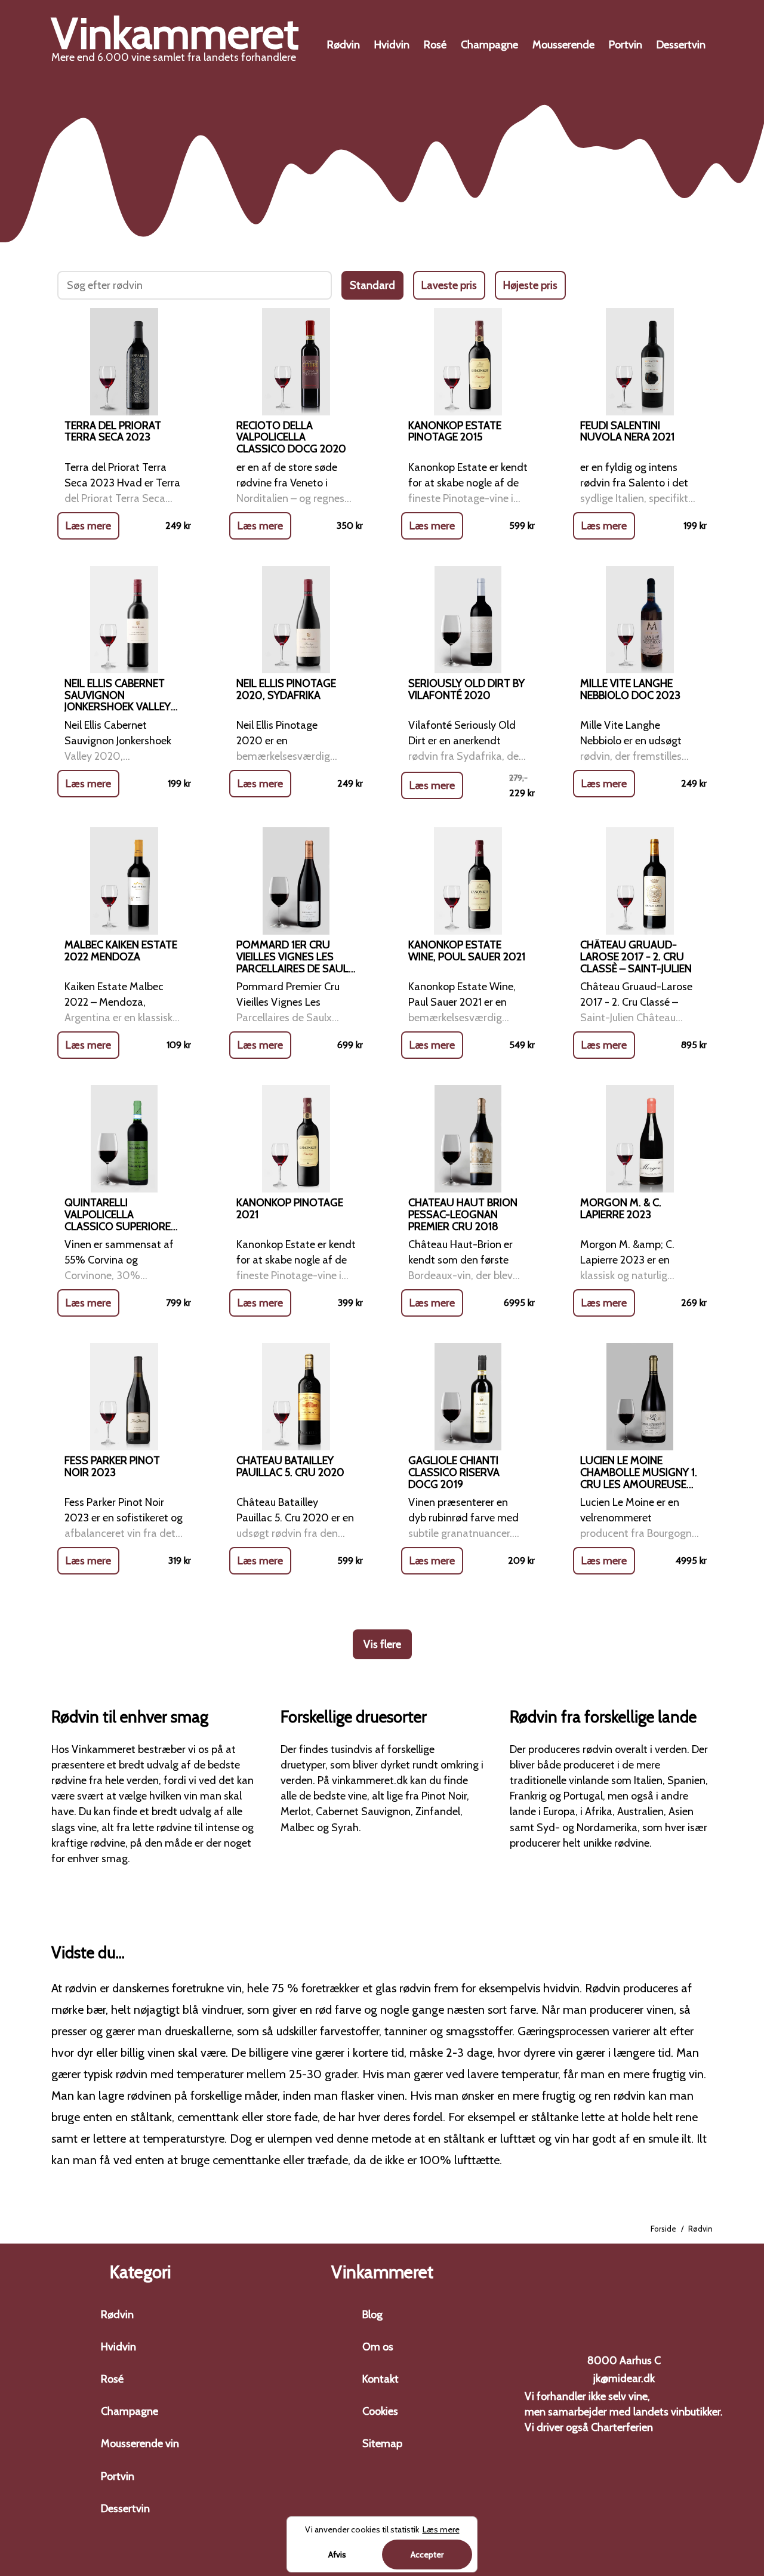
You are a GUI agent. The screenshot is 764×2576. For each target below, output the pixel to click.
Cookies (380, 2411)
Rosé (435, 45)
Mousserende (563, 45)
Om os (378, 2347)
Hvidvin (392, 45)
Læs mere (88, 526)
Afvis (337, 2555)
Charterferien (622, 2427)
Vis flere (382, 1644)
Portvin (626, 45)
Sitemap (382, 2443)
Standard (372, 285)
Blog (372, 2315)
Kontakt (381, 2379)
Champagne (489, 45)
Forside (663, 2229)
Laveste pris (449, 285)
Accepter (427, 2555)
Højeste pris (530, 285)
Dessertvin (681, 45)
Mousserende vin (140, 2443)
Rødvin (344, 45)
